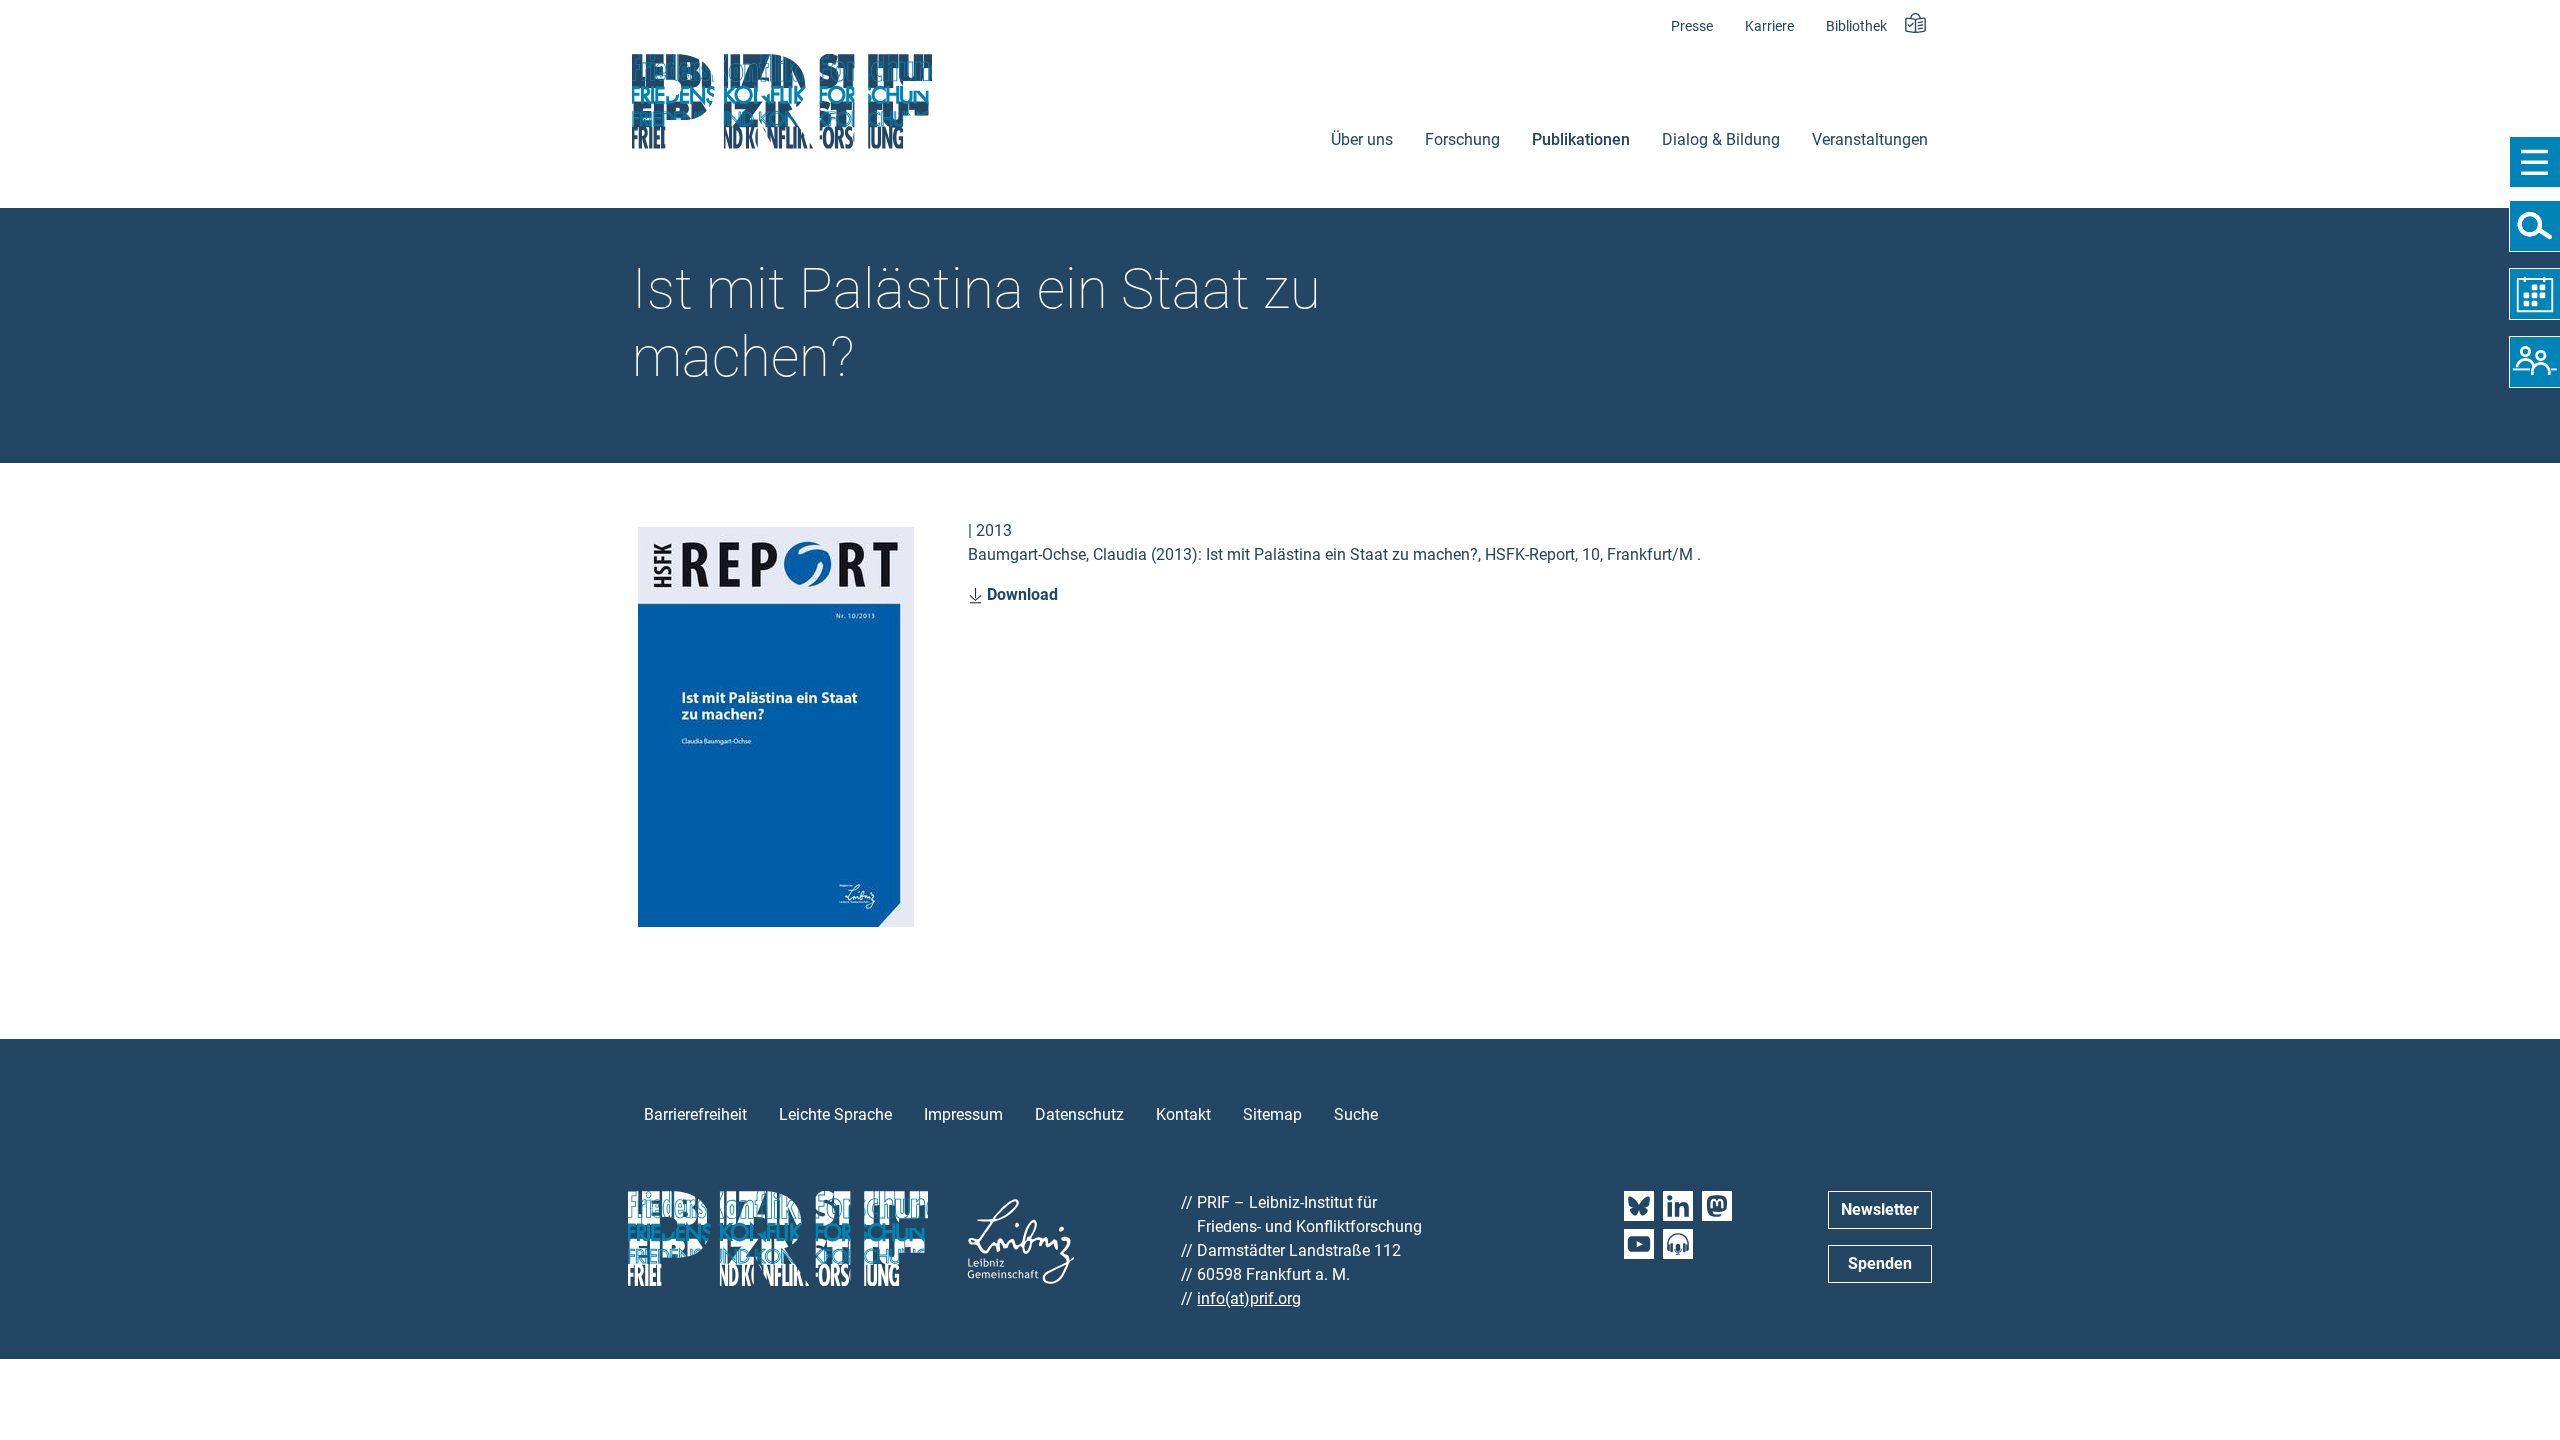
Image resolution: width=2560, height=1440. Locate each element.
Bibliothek (1856, 26)
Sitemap (1272, 1114)
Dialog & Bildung (1721, 139)
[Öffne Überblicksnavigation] (2534, 162)
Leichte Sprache (835, 1114)
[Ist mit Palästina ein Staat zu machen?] (776, 725)
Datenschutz (1079, 1114)
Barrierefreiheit (695, 1114)
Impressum (963, 1114)
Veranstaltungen (1870, 139)
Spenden (1880, 1263)
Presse (1692, 26)
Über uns (1362, 139)
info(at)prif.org (1249, 1298)
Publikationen (1581, 139)
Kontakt (1183, 1114)
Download (1020, 594)
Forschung (1462, 139)
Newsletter (1880, 1209)
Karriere (1769, 26)
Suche (1356, 1114)
